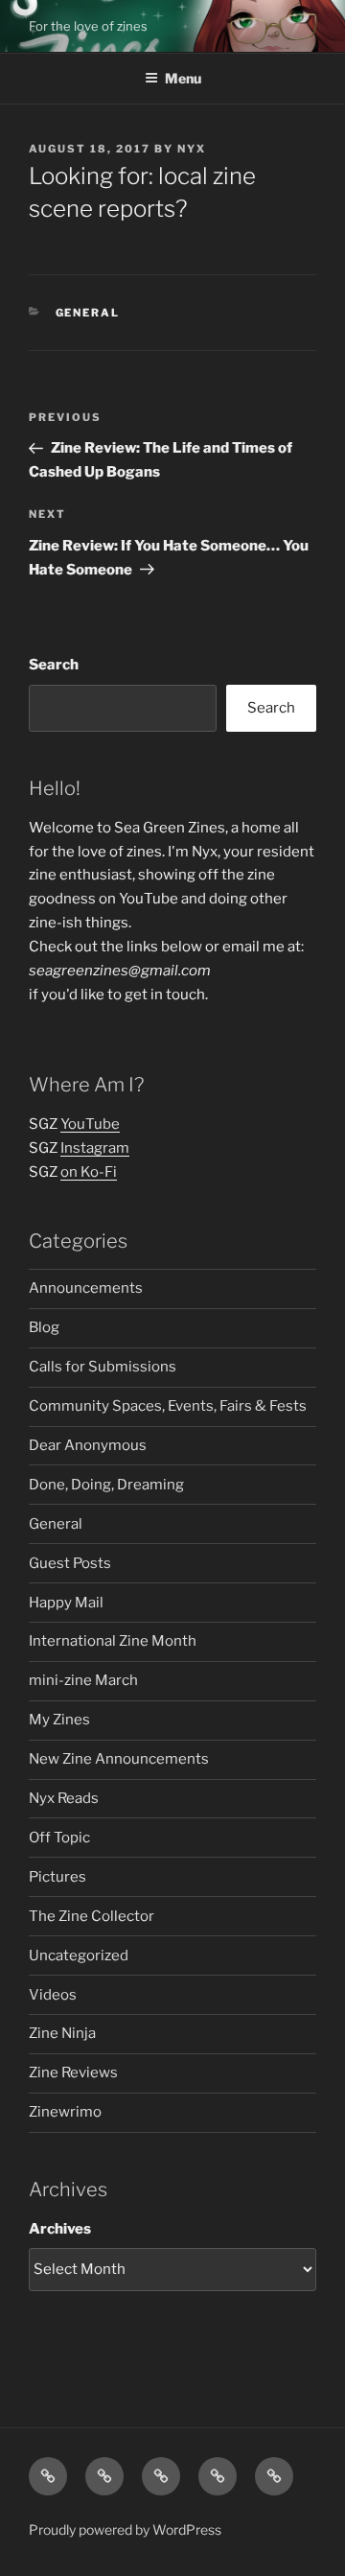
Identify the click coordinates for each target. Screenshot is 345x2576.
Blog (44, 1327)
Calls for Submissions (103, 1367)
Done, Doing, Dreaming (106, 1485)
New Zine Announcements (119, 1759)
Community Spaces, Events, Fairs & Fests (168, 1406)
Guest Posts (70, 1563)
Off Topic (59, 1838)
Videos (53, 1995)
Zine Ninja (62, 2033)
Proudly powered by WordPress (125, 2529)
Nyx (192, 149)
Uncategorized (79, 1955)
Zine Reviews (73, 2073)
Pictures (57, 1877)
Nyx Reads (64, 1798)
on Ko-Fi (89, 1172)
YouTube (90, 1124)
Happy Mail (66, 1603)
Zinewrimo (65, 2112)
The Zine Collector (92, 1916)
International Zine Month (113, 1641)
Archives (60, 2229)
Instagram (95, 1148)
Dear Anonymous (88, 1445)
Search (54, 665)
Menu (183, 78)
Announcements (86, 1288)
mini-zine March (83, 1680)
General (88, 313)
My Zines (59, 1720)
